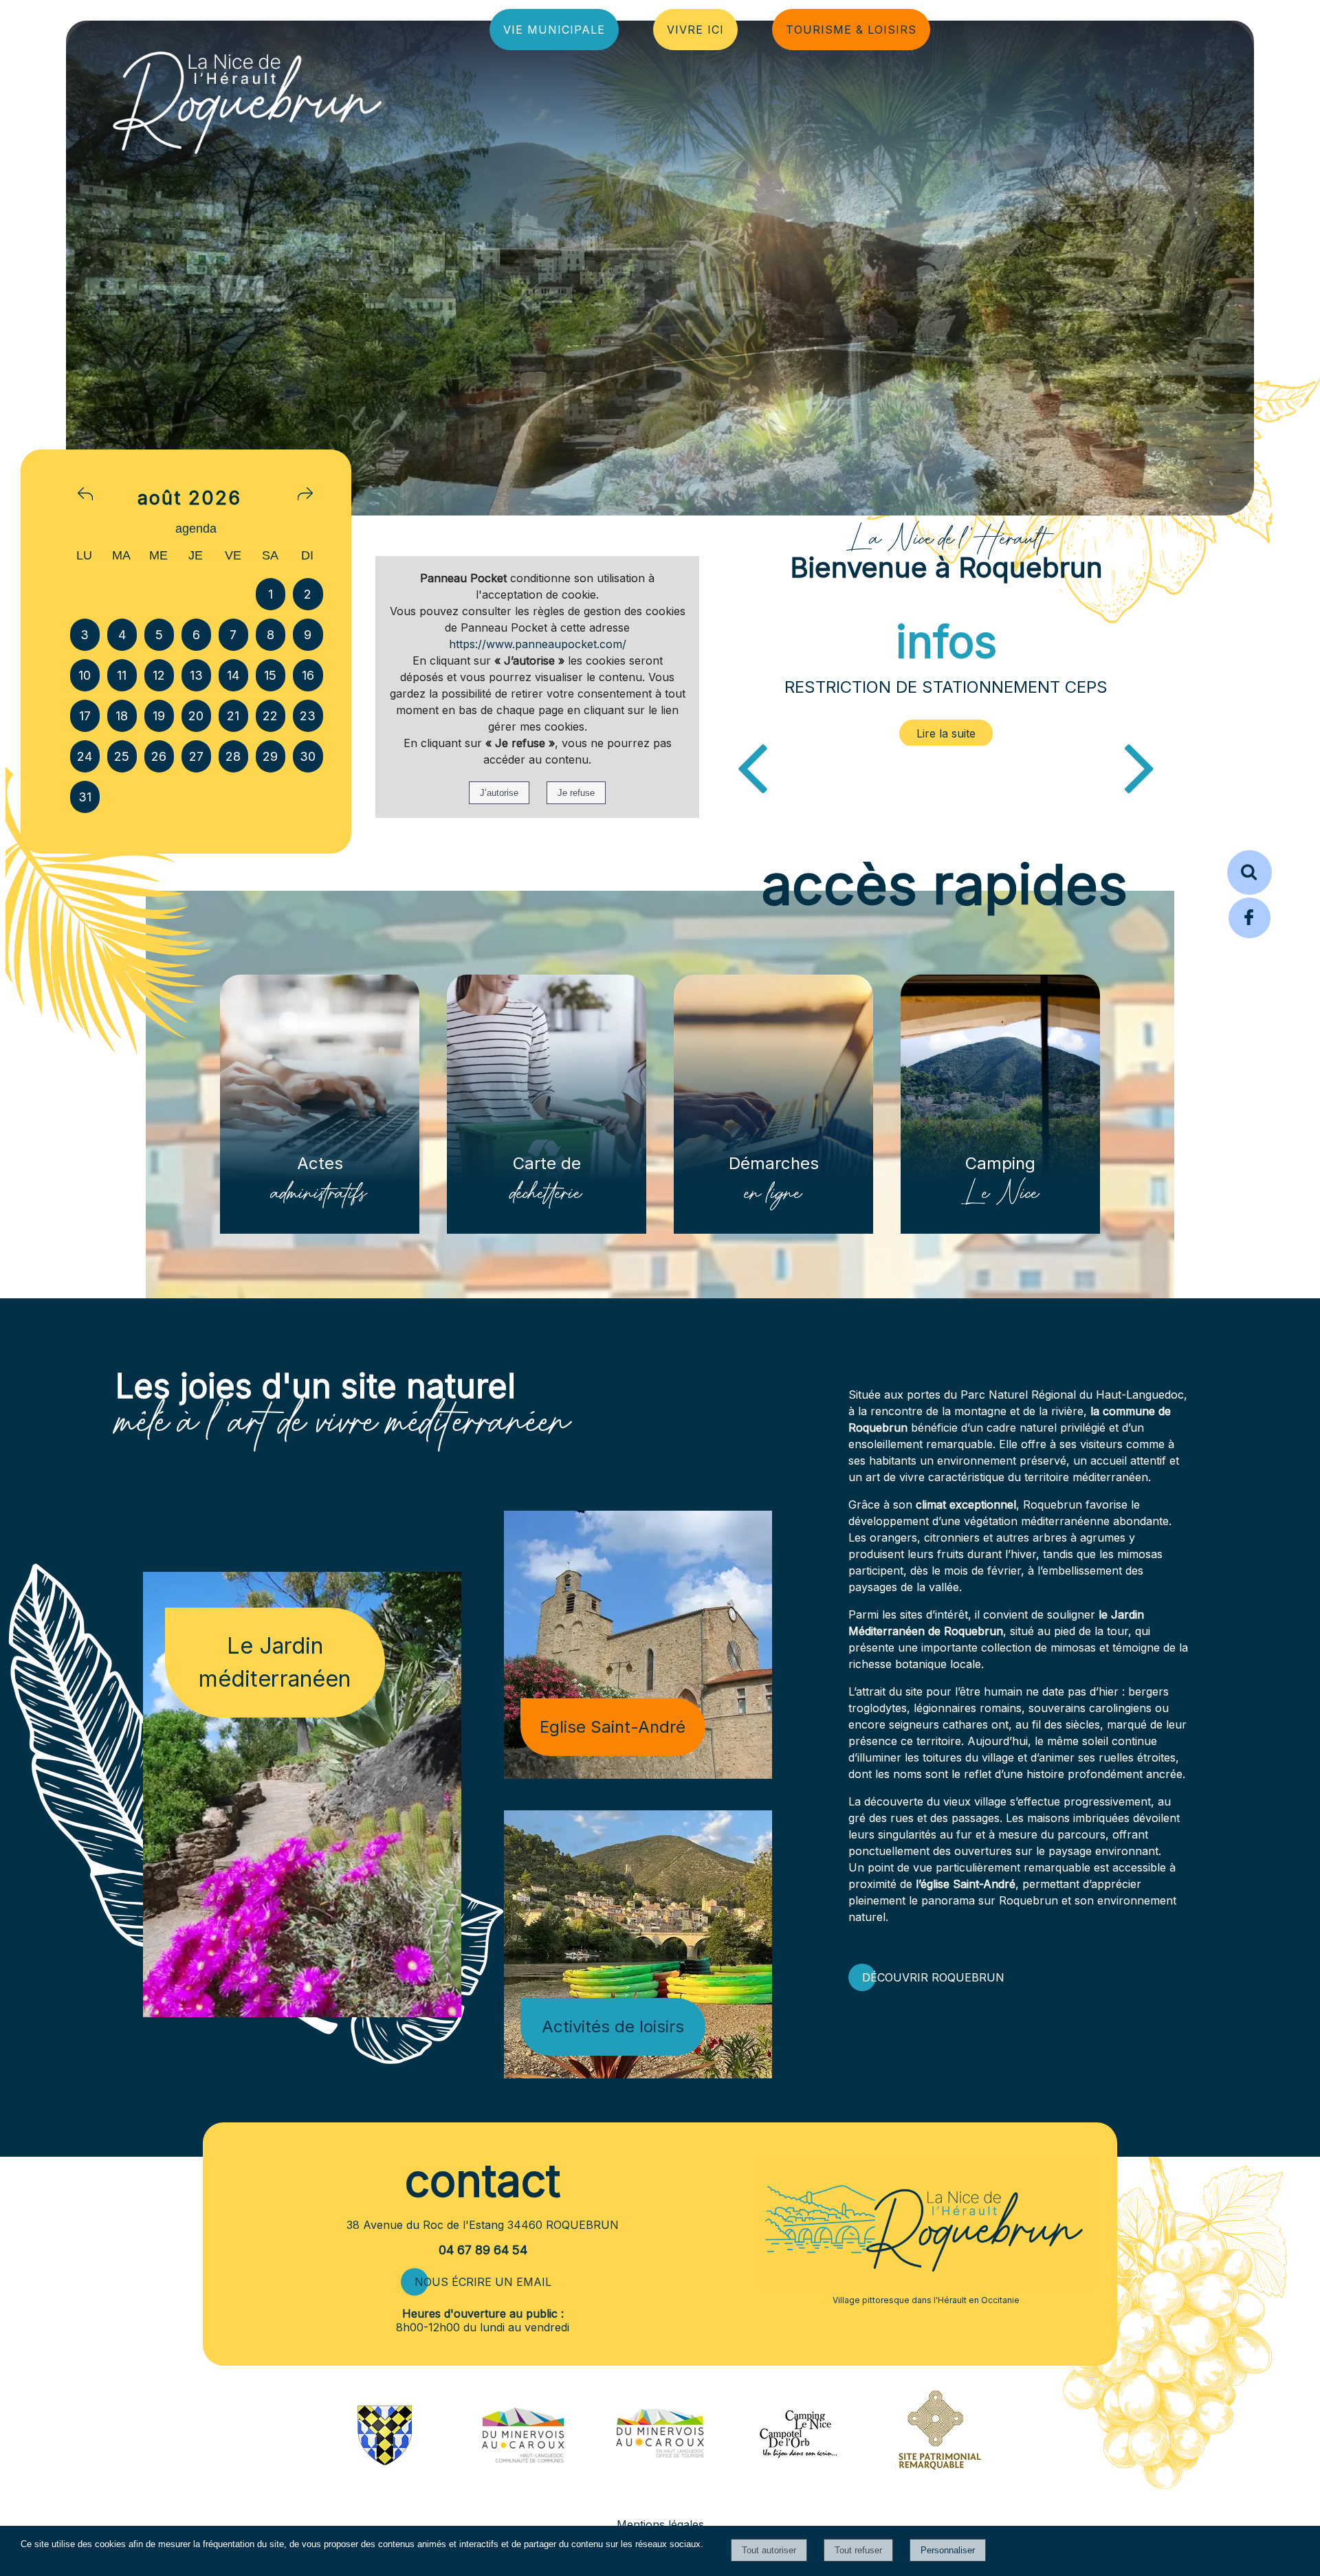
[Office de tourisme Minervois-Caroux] (660, 2490)
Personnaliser (948, 2550)
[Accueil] (247, 99)
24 (85, 756)
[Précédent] (752, 766)
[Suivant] (1140, 766)
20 (196, 716)
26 (159, 756)
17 (85, 716)
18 (122, 716)
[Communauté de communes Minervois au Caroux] (523, 2459)
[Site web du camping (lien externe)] (798, 2459)
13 (196, 675)
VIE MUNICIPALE (554, 30)
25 (122, 756)
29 (270, 756)
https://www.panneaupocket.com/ (538, 644)
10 (85, 675)
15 (270, 675)
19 (159, 716)
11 (122, 675)
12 (159, 675)
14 (233, 675)
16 (308, 675)
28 (233, 756)
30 (308, 756)
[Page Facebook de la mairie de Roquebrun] (1250, 936)
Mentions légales (660, 2524)
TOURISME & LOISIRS (851, 30)
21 (233, 716)
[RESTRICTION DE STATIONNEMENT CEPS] (946, 733)
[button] (1250, 873)
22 (270, 716)
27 (196, 756)
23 (308, 716)
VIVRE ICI (695, 30)
